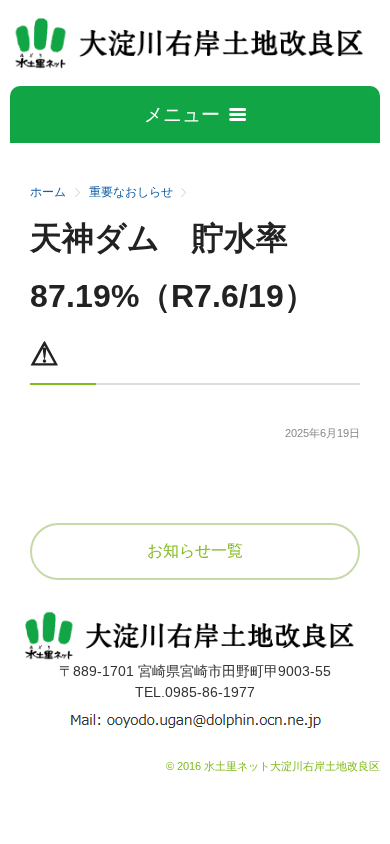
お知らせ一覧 (195, 550)
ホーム (48, 192)
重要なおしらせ (131, 192)
